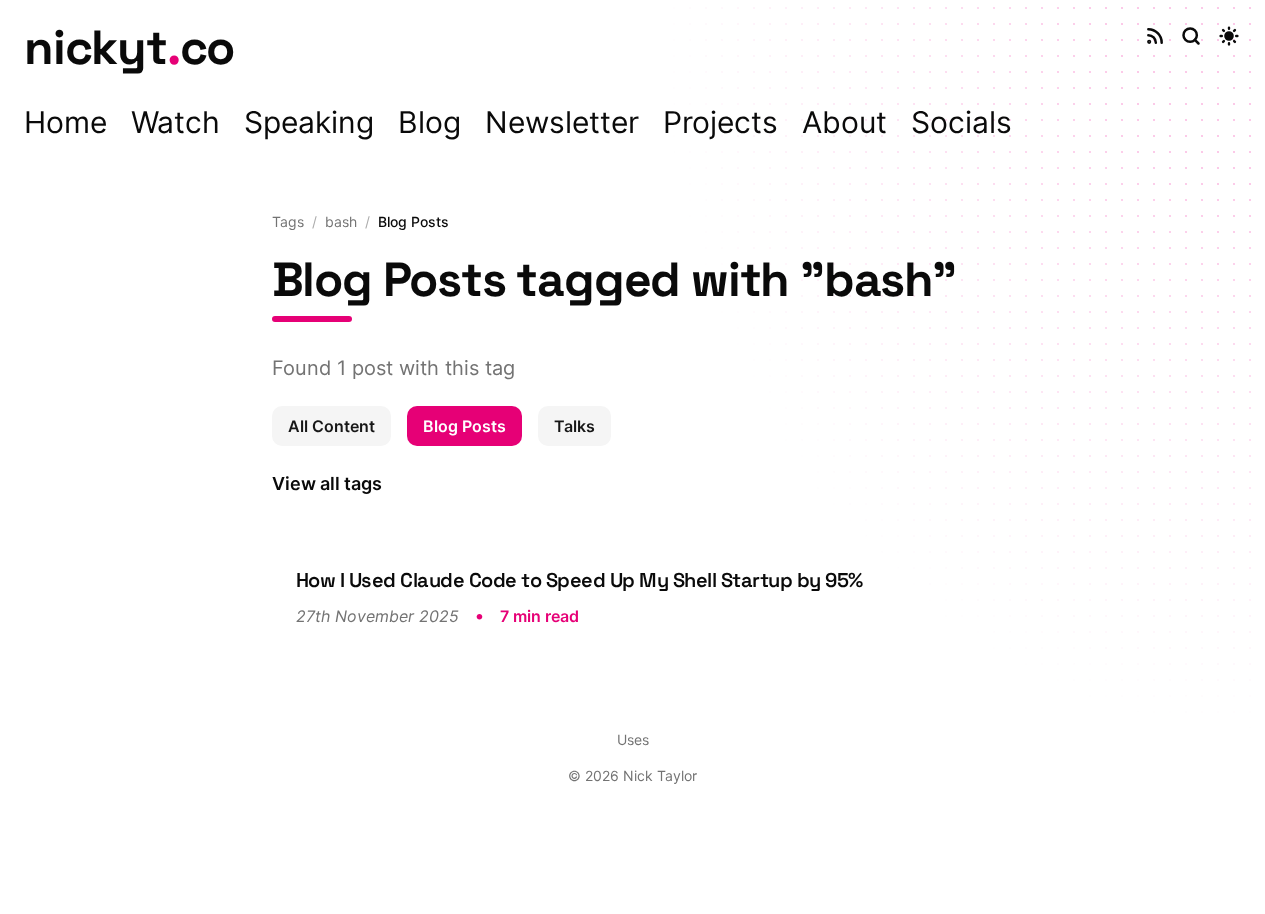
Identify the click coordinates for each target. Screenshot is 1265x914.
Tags (288, 221)
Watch (175, 122)
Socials (961, 122)
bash (341, 221)
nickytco (129, 47)
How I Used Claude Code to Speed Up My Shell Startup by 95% (579, 580)
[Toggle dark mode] (1229, 36)
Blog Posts (464, 426)
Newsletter (562, 122)
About (844, 122)
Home (65, 122)
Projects (720, 122)
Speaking (309, 122)
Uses (633, 739)
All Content (331, 426)
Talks (574, 426)
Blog (429, 122)
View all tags (327, 483)
